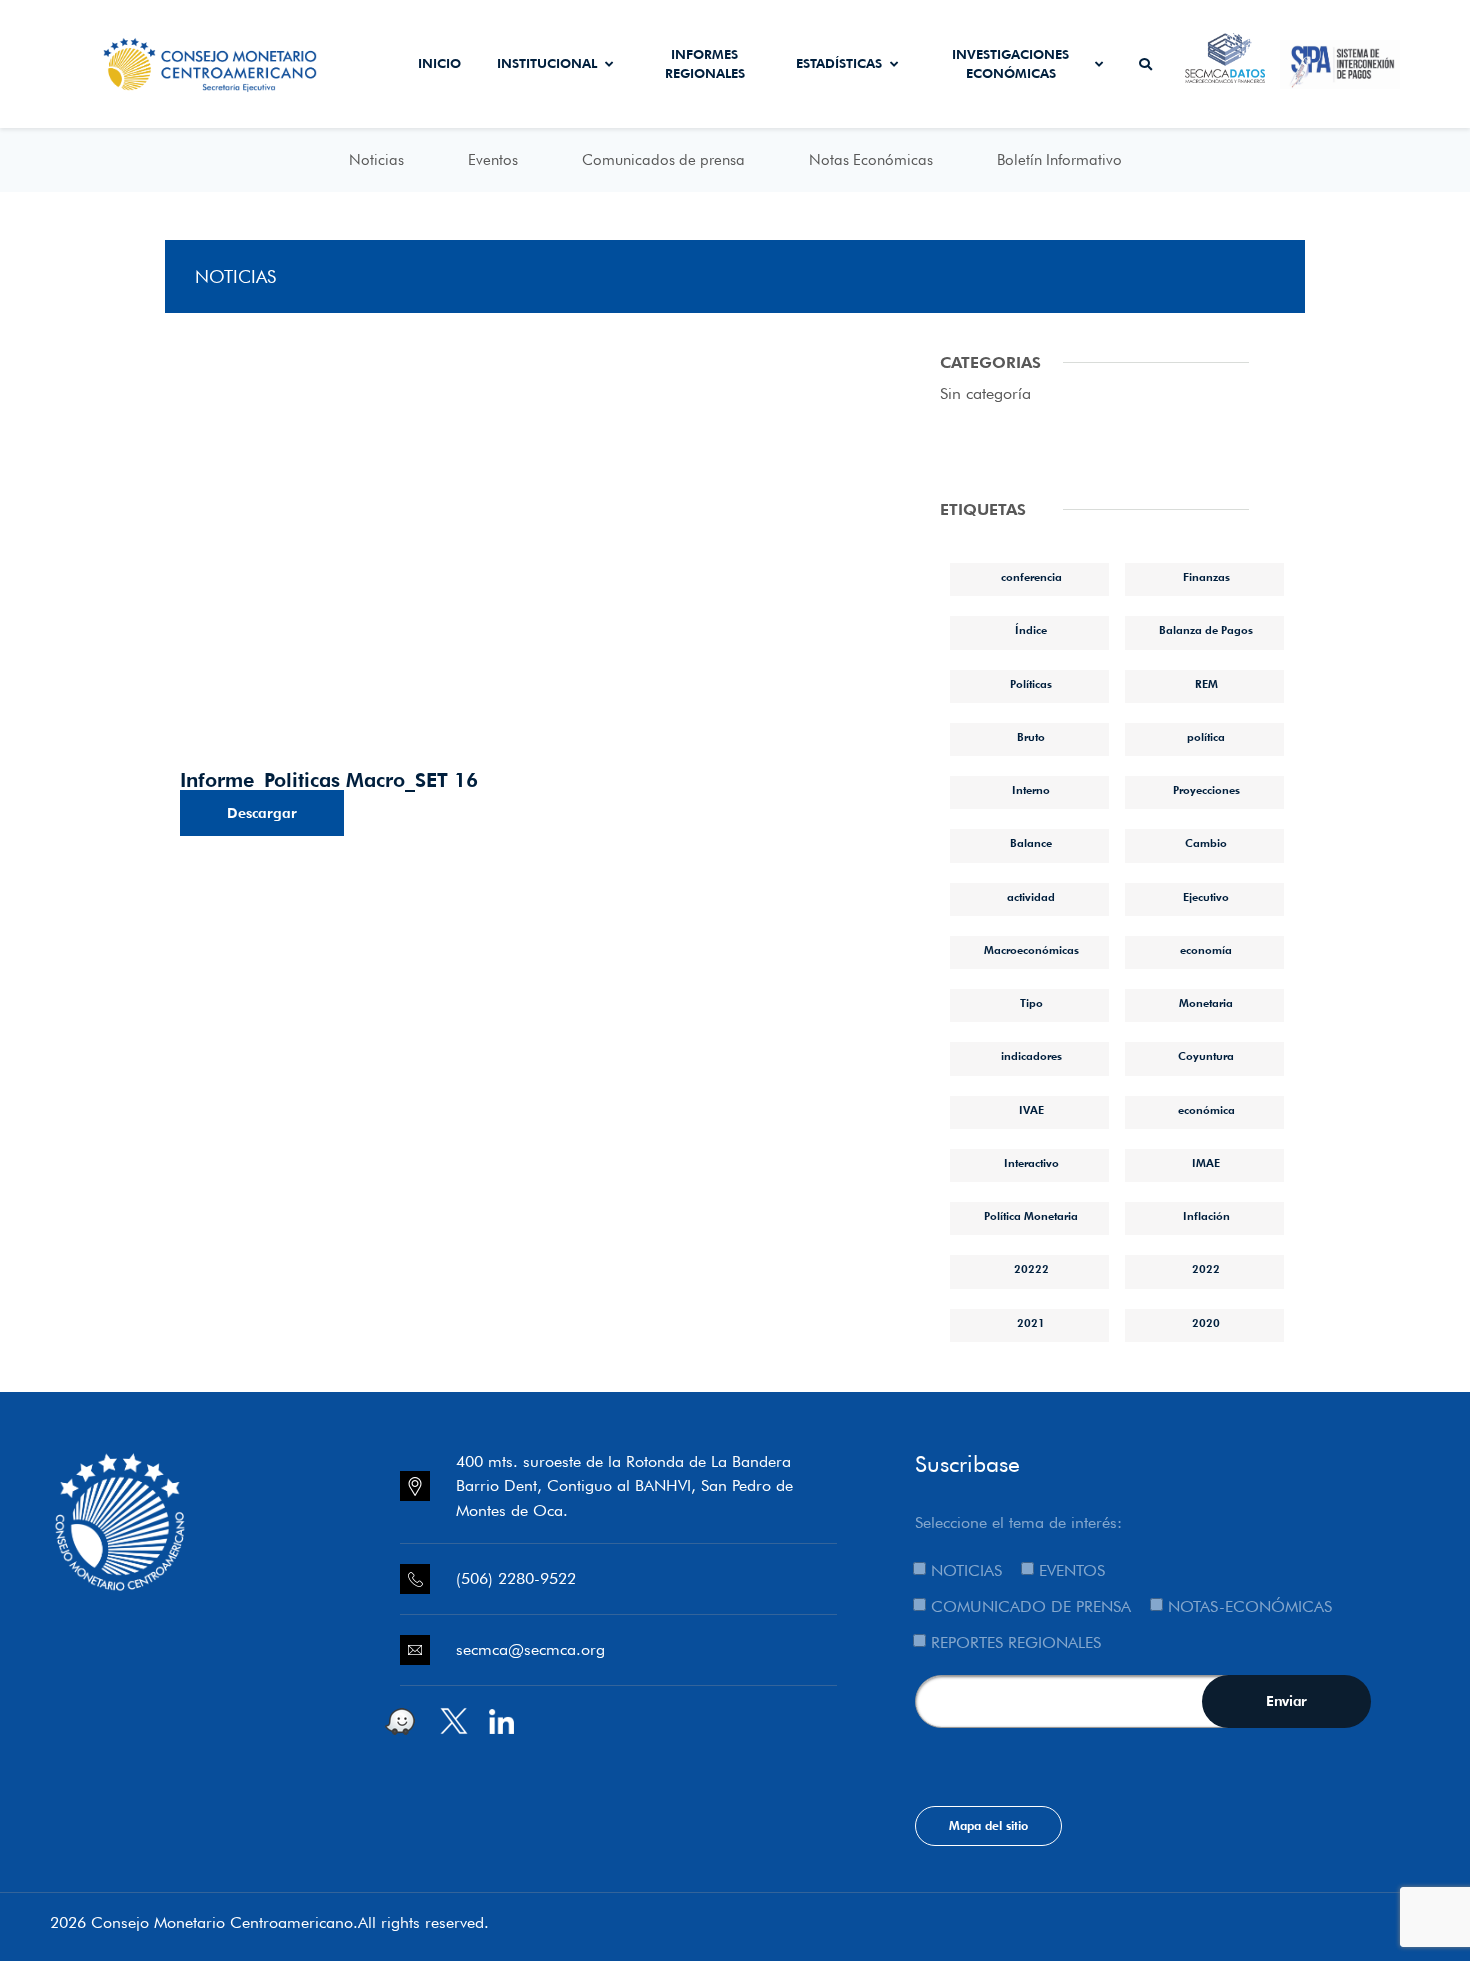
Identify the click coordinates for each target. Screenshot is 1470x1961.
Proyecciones (1206, 790)
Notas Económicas (871, 160)
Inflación (1206, 1216)
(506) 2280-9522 (516, 1578)
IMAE (1206, 1163)
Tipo (1031, 1003)
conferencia (1031, 577)
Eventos (493, 160)
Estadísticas (839, 63)
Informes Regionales (705, 64)
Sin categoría (985, 393)
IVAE (1031, 1110)
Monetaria (1206, 1003)
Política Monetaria (1031, 1216)
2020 (1206, 1323)
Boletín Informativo (1059, 160)
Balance (1031, 843)
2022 (1206, 1269)
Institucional (547, 63)
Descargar (262, 813)
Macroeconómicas (1031, 950)
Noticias (376, 160)
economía (1206, 950)
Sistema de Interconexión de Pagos (1340, 64)
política (1206, 737)
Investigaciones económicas (1010, 64)
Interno (1031, 790)
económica (1206, 1110)
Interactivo (1031, 1163)
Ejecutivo (1206, 897)
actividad (1031, 897)
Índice (1031, 630)
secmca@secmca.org (530, 1649)
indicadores (1031, 1056)
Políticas (1031, 684)
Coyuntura (1206, 1056)
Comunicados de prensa (663, 160)
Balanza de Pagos (1206, 630)
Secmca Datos (1225, 64)
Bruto (1031, 737)
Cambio (1206, 843)
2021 (1031, 1323)
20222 (1031, 1269)
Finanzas (1206, 577)
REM (1206, 684)
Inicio (439, 63)
